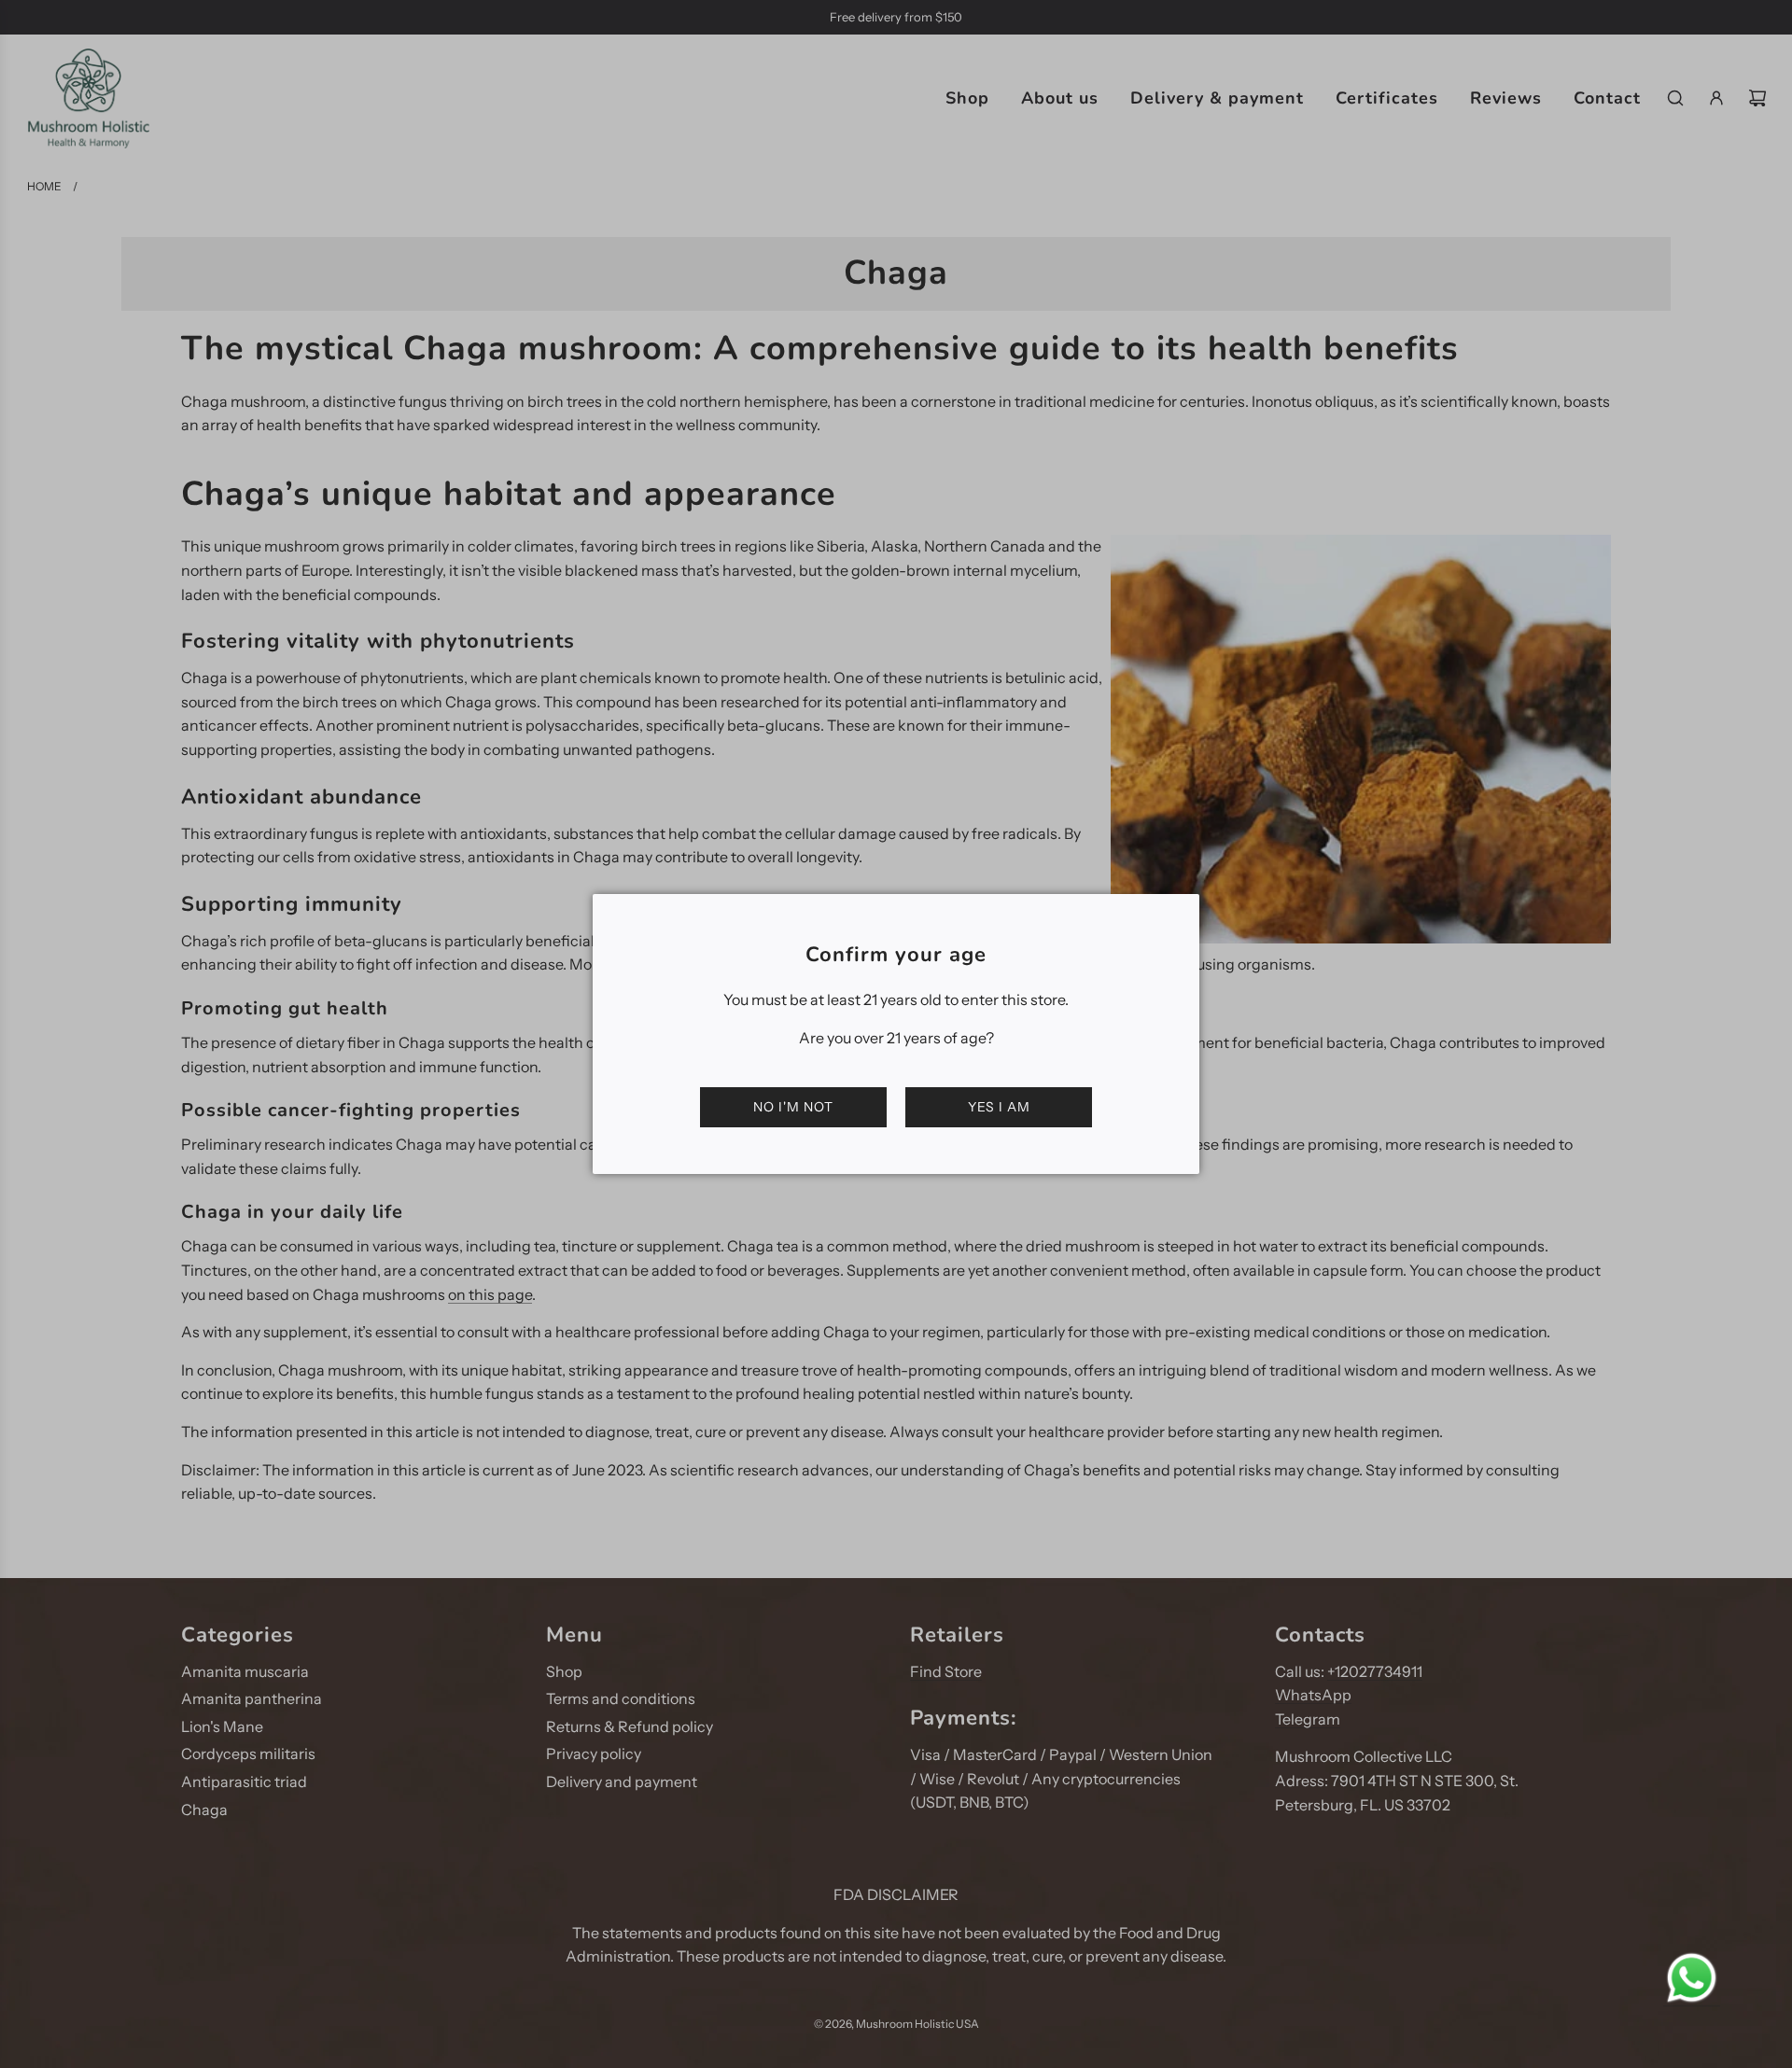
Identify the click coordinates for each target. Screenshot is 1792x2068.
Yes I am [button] (999, 1107)
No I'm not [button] (793, 1107)
